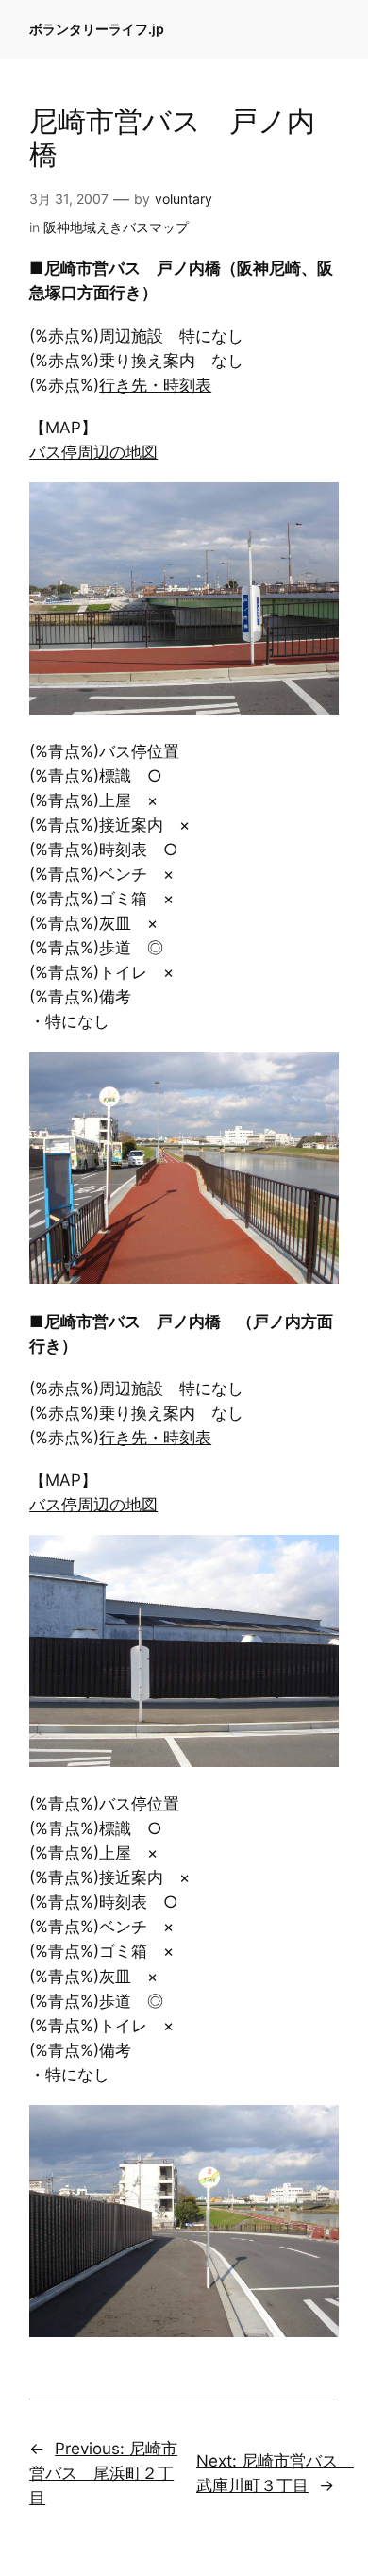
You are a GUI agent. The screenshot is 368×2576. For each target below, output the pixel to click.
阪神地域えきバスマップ (116, 227)
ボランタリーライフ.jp (97, 29)
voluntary (184, 199)
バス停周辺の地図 (93, 452)
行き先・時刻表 (155, 385)
